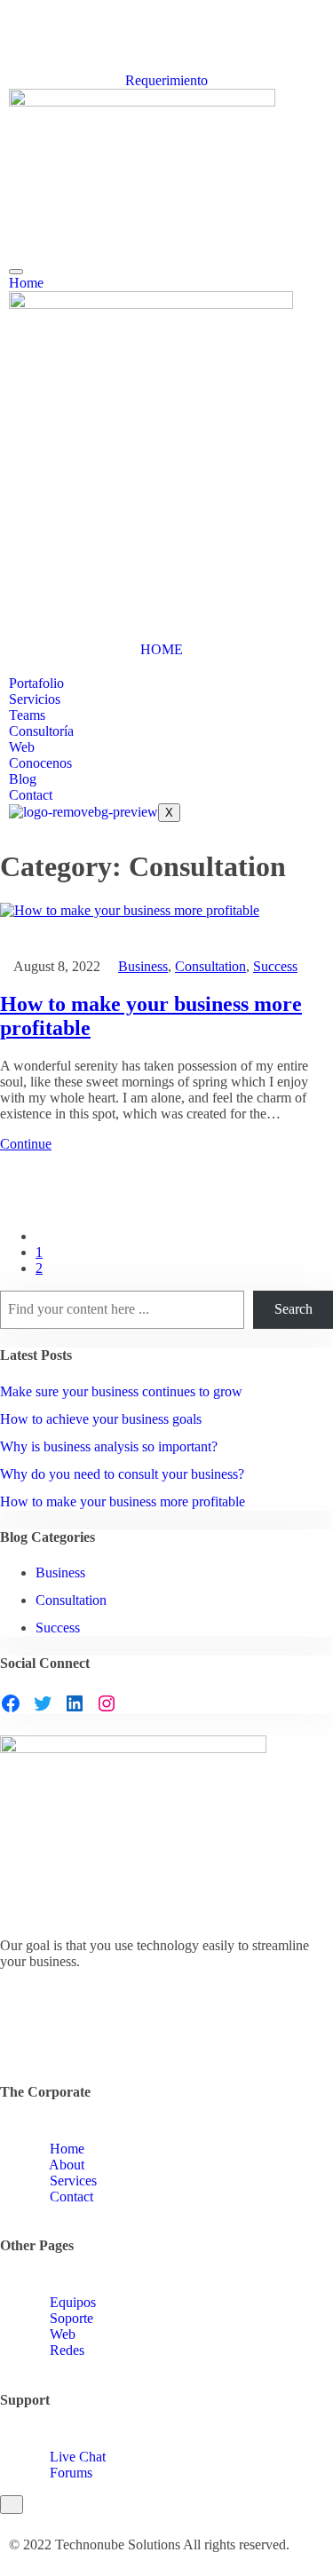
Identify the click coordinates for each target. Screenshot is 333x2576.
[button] (14, 830)
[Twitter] (14, 32)
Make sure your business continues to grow (121, 1391)
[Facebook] (11, 1703)
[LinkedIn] (75, 1703)
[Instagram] (14, 64)
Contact (31, 795)
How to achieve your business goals (101, 1419)
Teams (27, 715)
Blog (23, 779)
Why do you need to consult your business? (122, 1474)
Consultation (210, 966)
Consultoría (41, 731)
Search (293, 1309)
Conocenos (40, 763)
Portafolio (36, 683)
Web (22, 747)
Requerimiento (166, 80)
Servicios (35, 699)
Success (275, 966)
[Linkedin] (14, 48)
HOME (162, 649)
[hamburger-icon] (16, 272)
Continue (26, 1144)
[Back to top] (12, 2505)
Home (26, 283)
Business (143, 966)
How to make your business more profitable (123, 1501)
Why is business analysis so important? (109, 1446)
